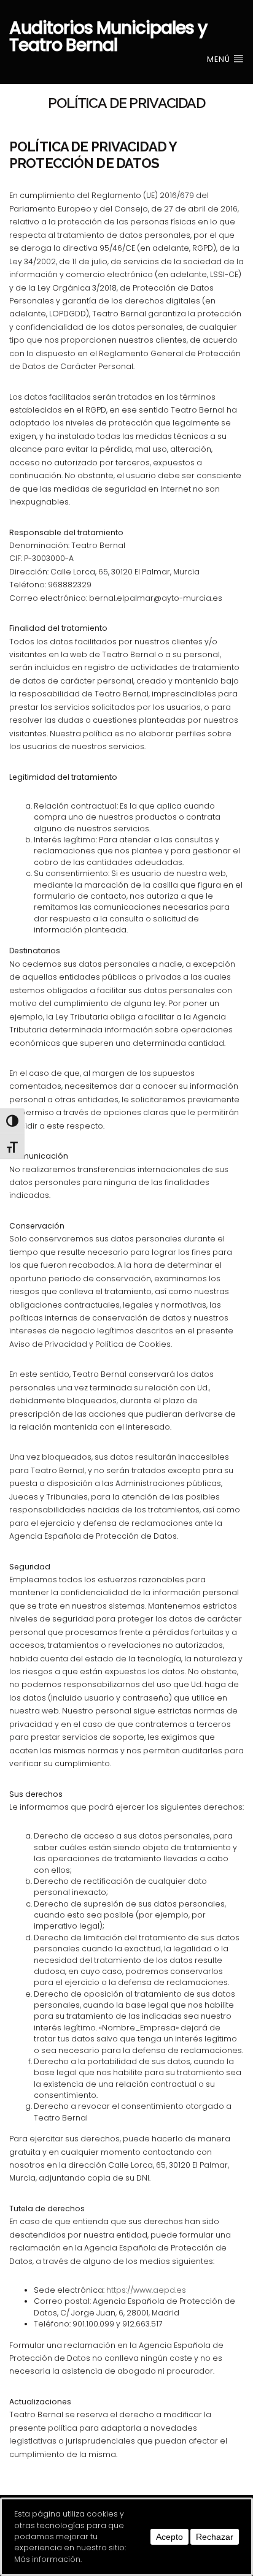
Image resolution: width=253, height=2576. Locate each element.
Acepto (169, 2537)
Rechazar (215, 2537)
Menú (220, 59)
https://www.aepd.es (146, 2290)
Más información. (48, 2559)
